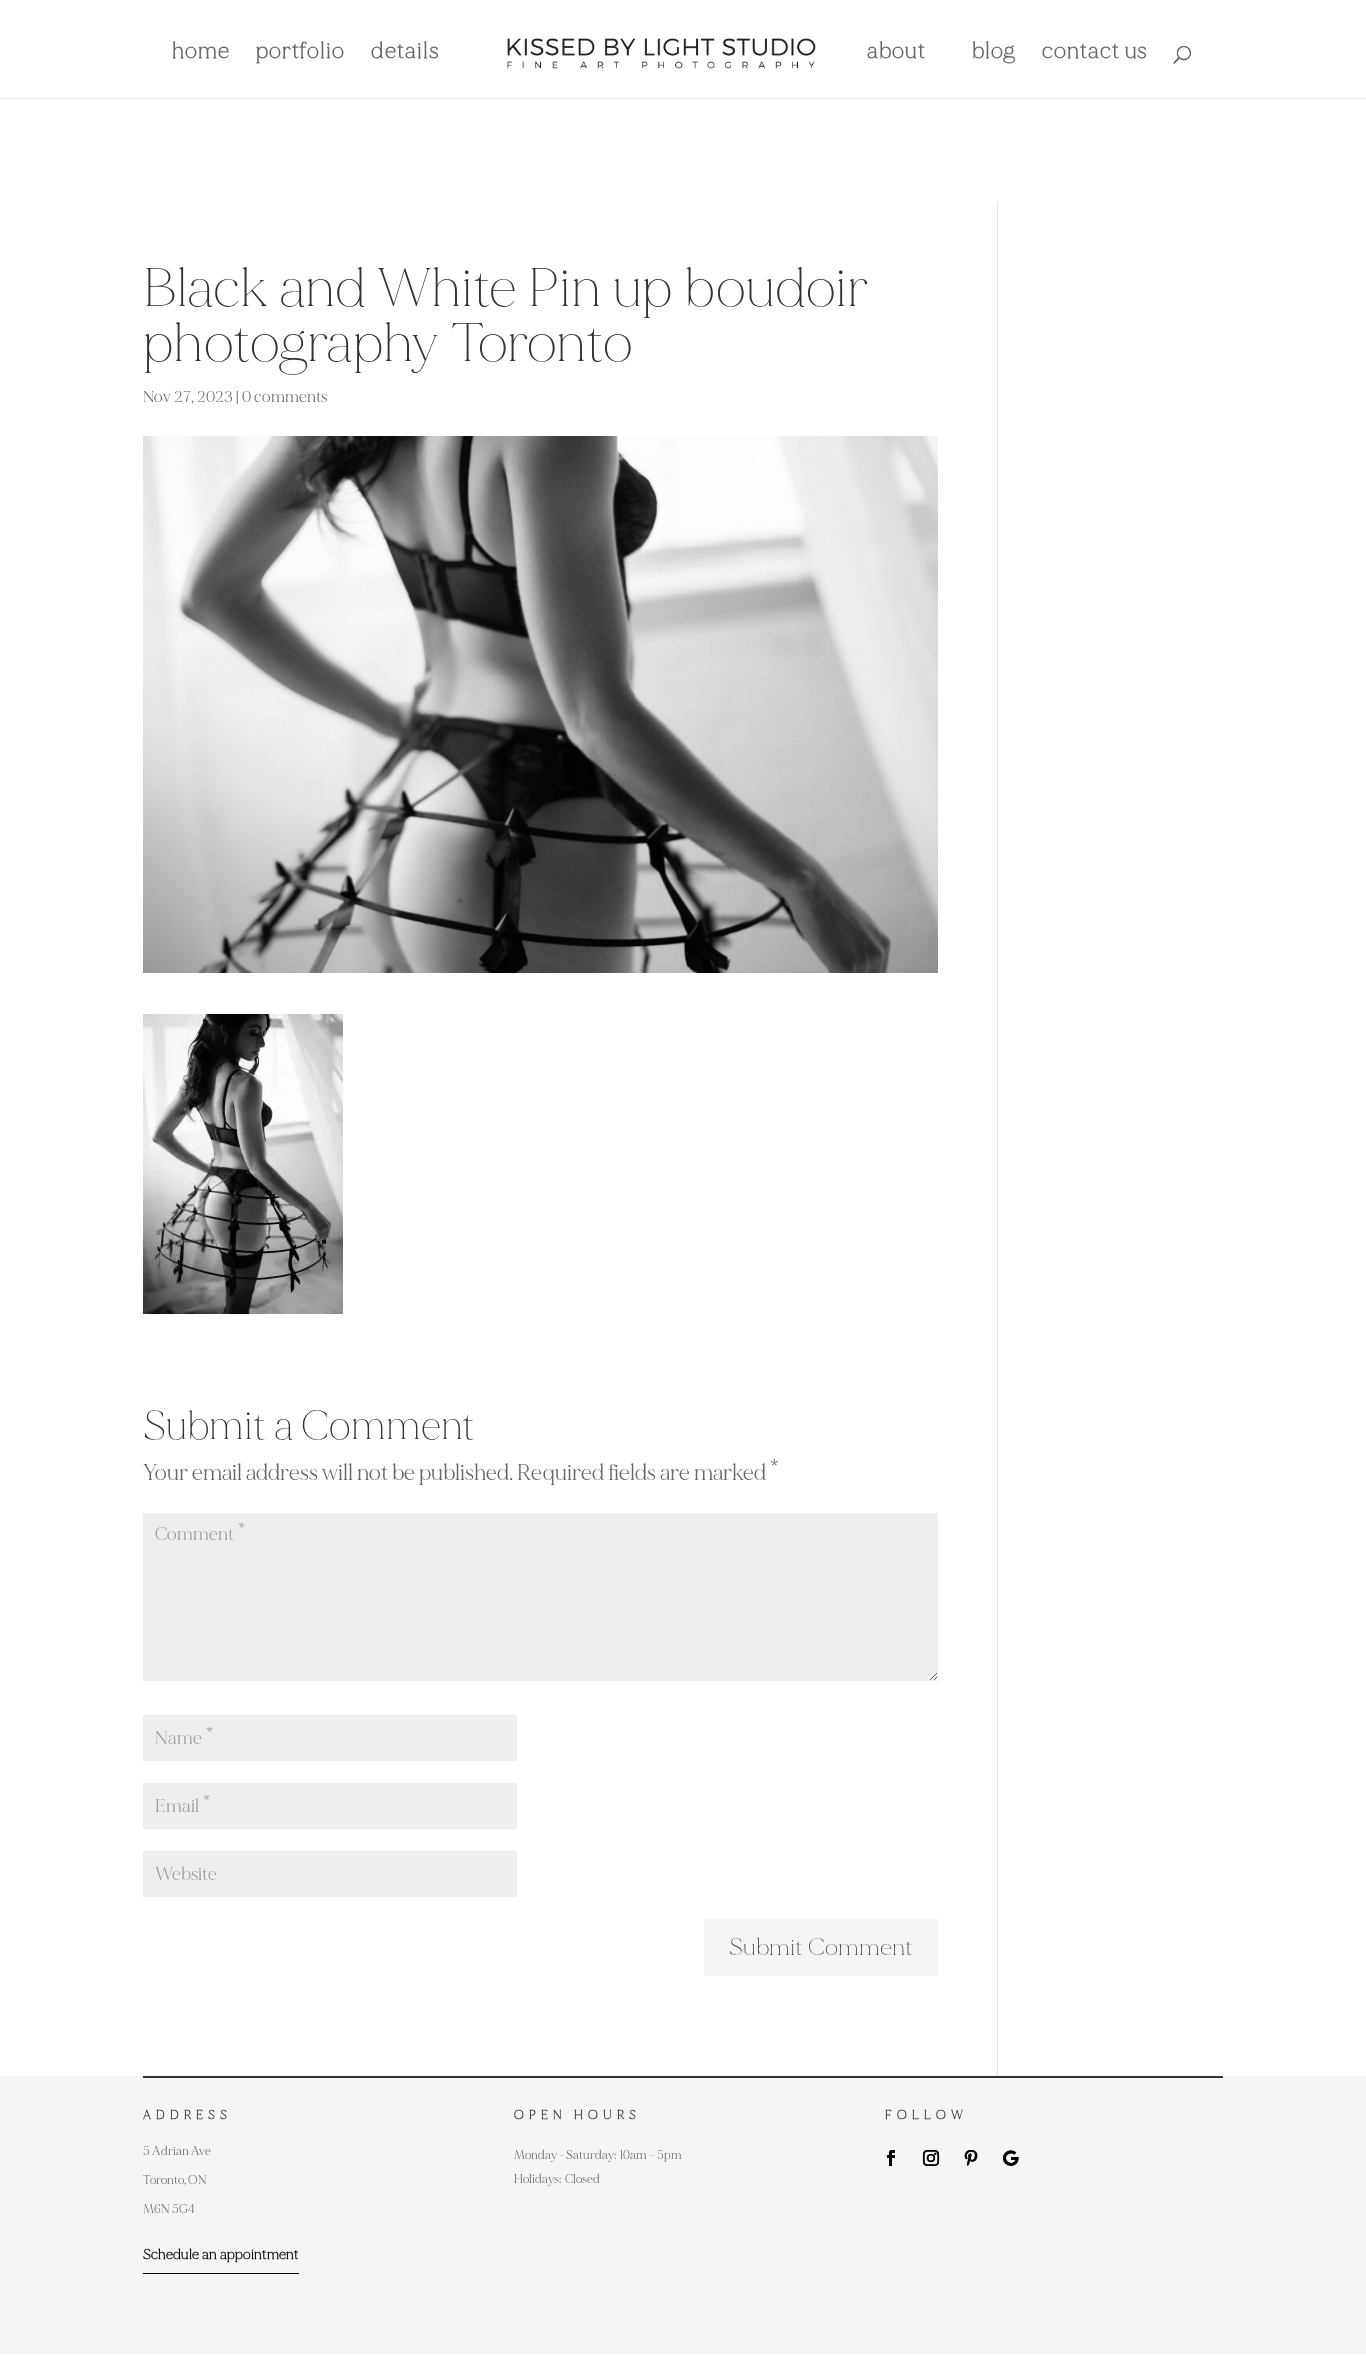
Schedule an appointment (221, 2254)
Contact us (1095, 54)
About (896, 54)
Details (405, 54)
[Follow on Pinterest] (971, 2158)
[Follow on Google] (1011, 2158)
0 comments (285, 397)
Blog (994, 54)
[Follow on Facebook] (891, 2158)
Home (201, 54)
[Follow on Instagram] (931, 2158)
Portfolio (300, 54)
